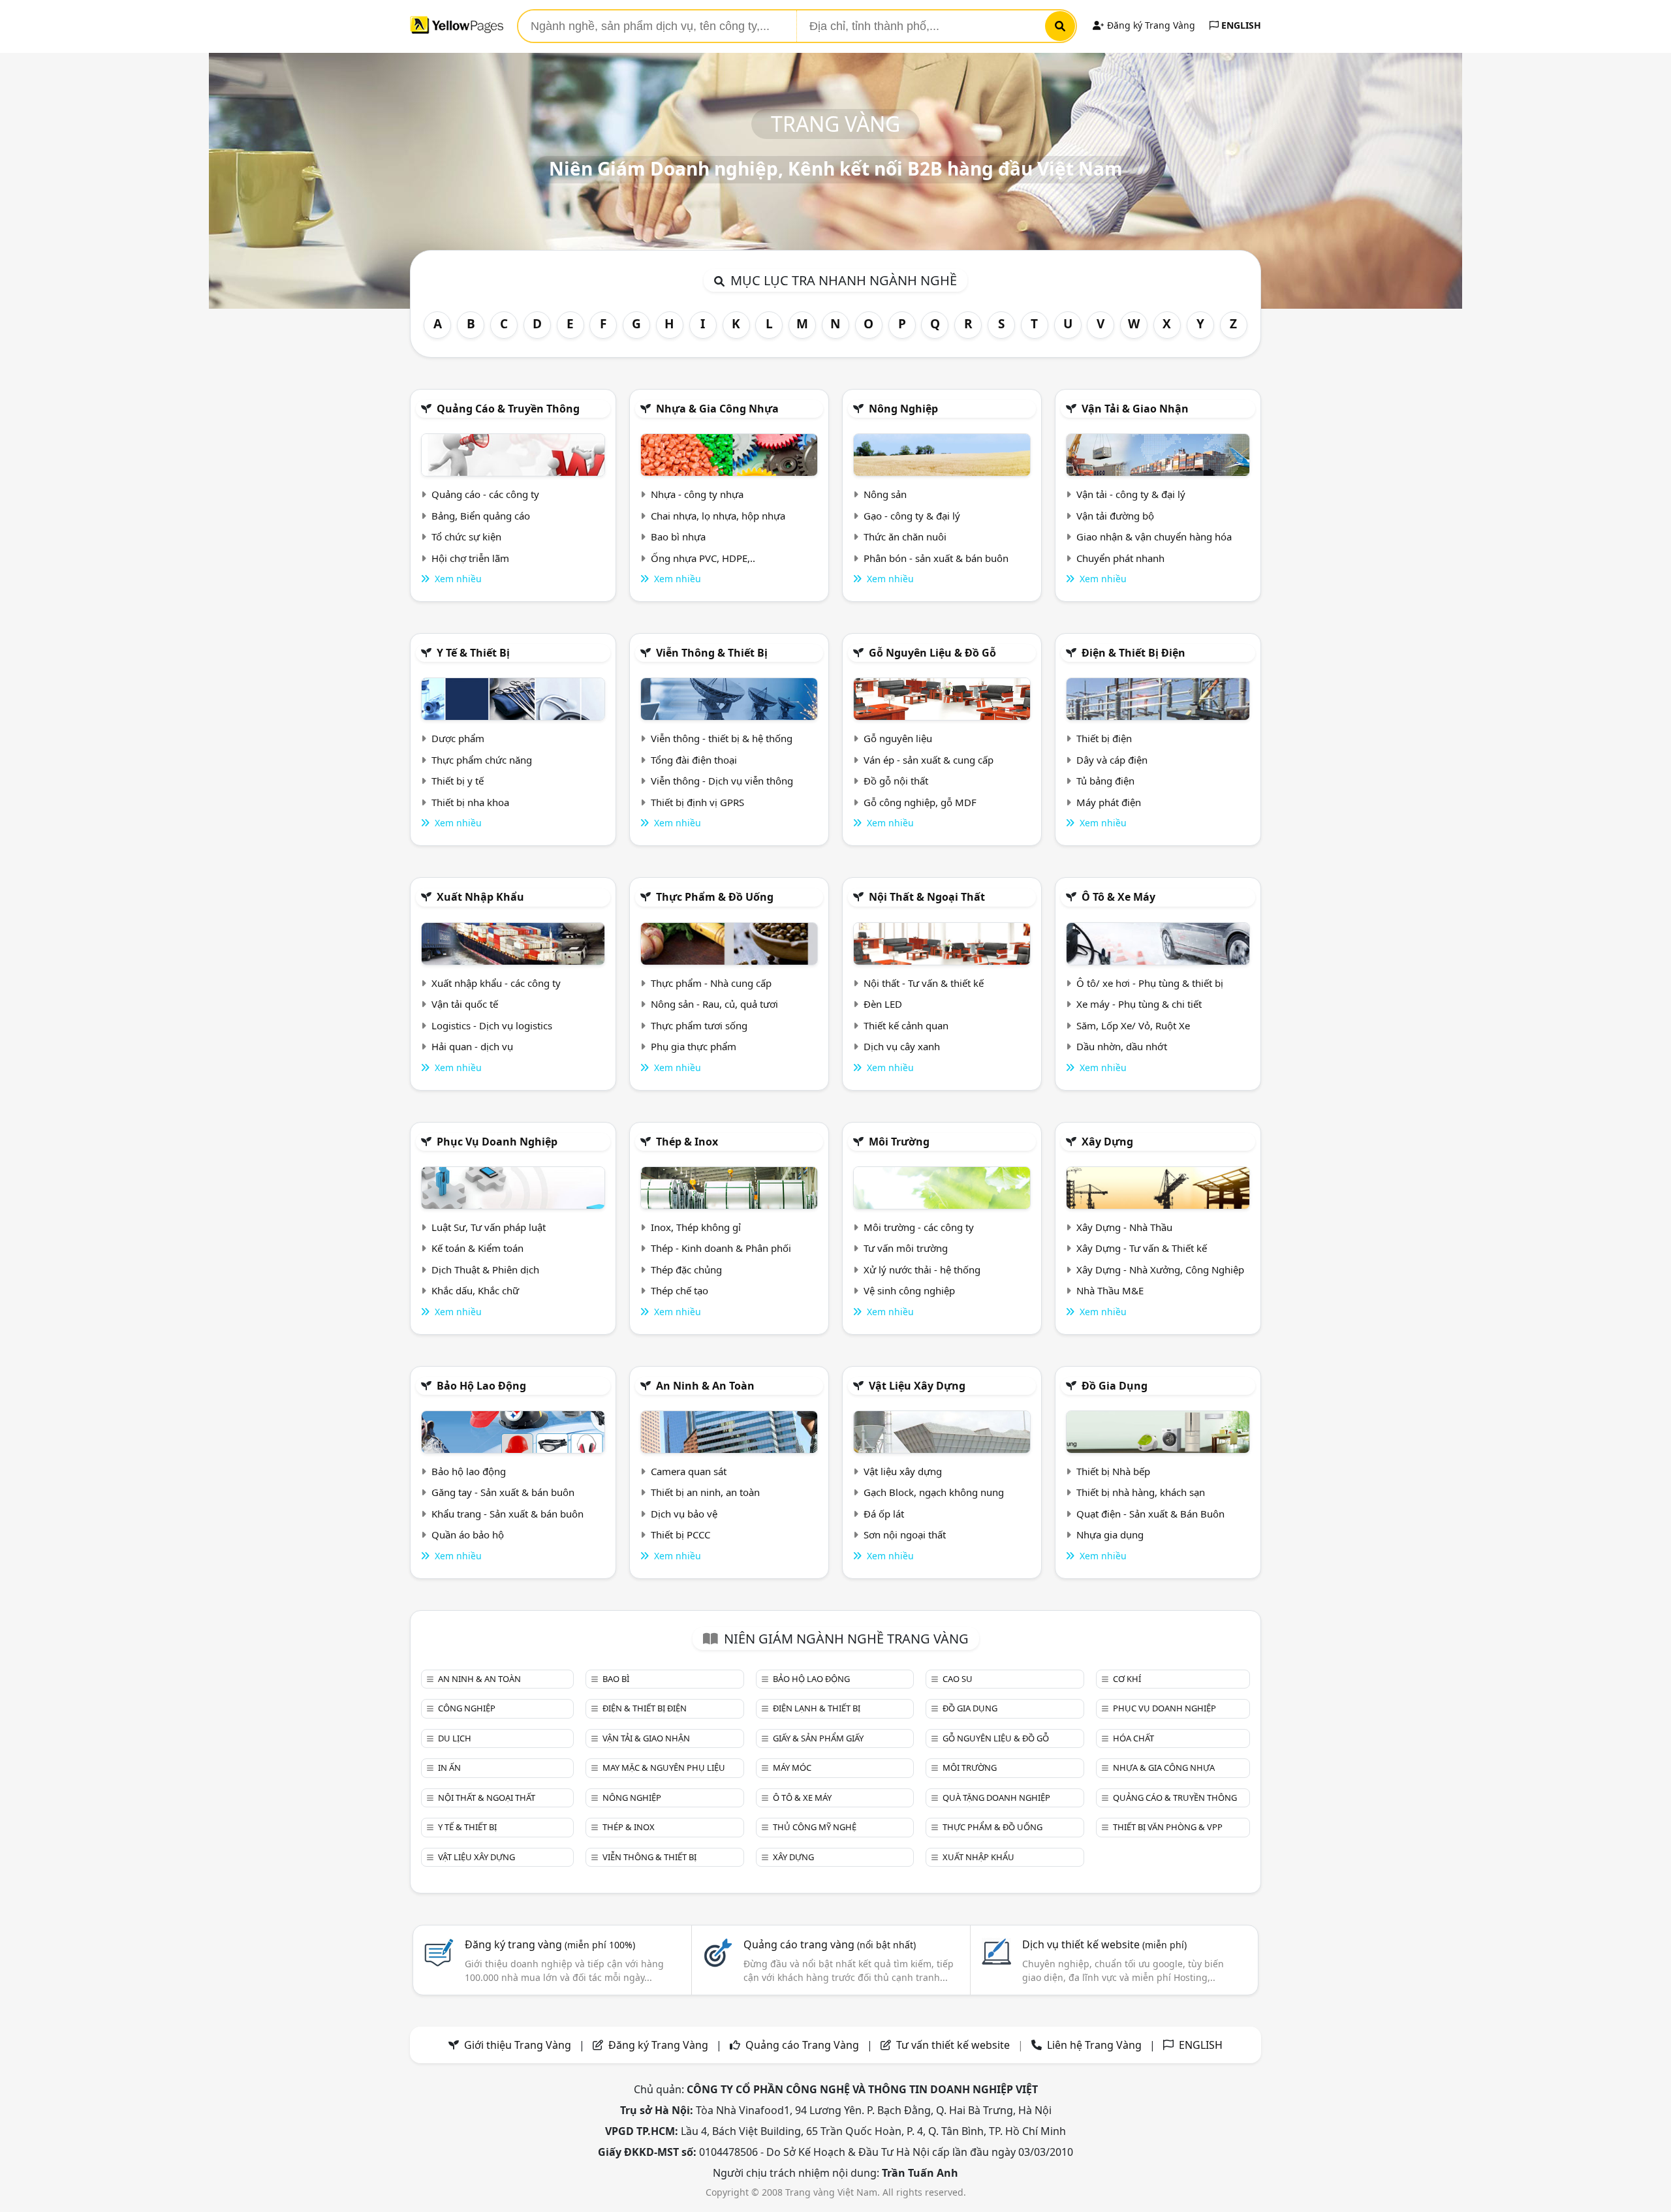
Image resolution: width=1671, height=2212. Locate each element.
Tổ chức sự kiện (466, 537)
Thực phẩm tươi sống (699, 1025)
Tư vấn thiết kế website (954, 2045)
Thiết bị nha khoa (470, 802)
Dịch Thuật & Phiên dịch (485, 1270)
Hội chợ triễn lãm (470, 558)
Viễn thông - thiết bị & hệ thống (722, 738)
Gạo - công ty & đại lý (912, 516)
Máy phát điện (1109, 802)
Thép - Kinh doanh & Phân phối (721, 1248)
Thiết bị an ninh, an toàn (705, 1492)
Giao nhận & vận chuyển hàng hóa (1154, 537)
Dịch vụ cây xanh (902, 1046)
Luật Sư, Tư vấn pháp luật (489, 1227)
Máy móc (792, 1768)
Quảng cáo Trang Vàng (802, 2045)
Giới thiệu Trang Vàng (518, 2045)
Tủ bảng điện (1105, 781)
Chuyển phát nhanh (1120, 558)
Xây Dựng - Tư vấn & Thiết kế (1142, 1248)
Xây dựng (1107, 1142)
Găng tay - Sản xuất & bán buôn (503, 1492)
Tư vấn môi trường (906, 1248)
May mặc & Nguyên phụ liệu (664, 1768)
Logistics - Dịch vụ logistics (492, 1025)
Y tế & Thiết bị (473, 653)
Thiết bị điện (1104, 738)
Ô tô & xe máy (1118, 897)
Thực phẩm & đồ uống (715, 897)
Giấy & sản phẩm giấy (818, 1738)
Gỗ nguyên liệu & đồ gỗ (932, 653)
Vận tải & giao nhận (1135, 409)
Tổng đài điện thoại (694, 760)
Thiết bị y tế (458, 781)
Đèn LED (883, 1004)
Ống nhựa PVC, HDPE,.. (703, 558)
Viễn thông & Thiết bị (712, 653)
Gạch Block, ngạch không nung (934, 1492)
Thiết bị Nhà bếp (1113, 1471)
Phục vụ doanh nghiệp (497, 1142)
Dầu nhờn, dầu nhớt (1122, 1046)
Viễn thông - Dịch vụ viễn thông (722, 781)
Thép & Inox (687, 1142)
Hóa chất (1133, 1738)
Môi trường (899, 1142)
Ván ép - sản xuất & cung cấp (929, 760)
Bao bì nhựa (678, 537)
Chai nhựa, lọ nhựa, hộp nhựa (718, 516)
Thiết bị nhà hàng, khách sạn (1141, 1492)
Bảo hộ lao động (481, 1386)
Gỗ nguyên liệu (898, 738)
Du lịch (455, 1738)
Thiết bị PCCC (680, 1534)
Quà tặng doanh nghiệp (996, 1798)
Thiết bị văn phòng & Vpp (1168, 1827)
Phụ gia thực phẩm (694, 1046)
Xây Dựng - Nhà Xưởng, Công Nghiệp (1160, 1270)
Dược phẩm (458, 738)
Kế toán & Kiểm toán (477, 1248)
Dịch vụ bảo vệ (684, 1514)
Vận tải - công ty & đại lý (1131, 494)
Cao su (958, 1679)
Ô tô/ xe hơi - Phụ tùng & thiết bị (1150, 983)
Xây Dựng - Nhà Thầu (1124, 1227)
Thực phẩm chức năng (482, 760)
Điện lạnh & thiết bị (817, 1708)
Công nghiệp (467, 1708)
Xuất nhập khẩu (480, 897)
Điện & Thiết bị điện (1133, 653)
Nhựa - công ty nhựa (697, 494)
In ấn (449, 1768)
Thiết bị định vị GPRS (697, 802)
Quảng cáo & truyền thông (508, 409)
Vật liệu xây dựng (917, 1386)
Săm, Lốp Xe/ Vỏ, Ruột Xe (1133, 1025)
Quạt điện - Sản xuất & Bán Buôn (1150, 1514)
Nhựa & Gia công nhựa (717, 409)
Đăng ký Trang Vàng (1150, 25)
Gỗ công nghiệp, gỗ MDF (920, 802)
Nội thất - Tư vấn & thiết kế (924, 983)
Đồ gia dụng (1115, 1386)
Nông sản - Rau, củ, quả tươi (714, 1004)
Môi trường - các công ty (919, 1227)
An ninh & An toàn (705, 1386)
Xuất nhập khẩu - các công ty (496, 983)
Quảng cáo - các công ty (485, 494)
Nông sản (885, 494)
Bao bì (616, 1679)
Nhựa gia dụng (1110, 1534)
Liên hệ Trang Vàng (1094, 2045)
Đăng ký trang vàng (550, 1944)
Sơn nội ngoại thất (905, 1534)
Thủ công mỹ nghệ (815, 1827)
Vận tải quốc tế (465, 1004)
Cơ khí (1127, 1679)
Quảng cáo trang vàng (830, 1944)
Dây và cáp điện (1112, 760)
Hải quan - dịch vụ (472, 1046)
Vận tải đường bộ (1115, 516)
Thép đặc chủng (686, 1270)
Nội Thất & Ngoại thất (927, 897)
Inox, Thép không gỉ (696, 1227)
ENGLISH (1240, 25)
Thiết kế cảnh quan (906, 1025)
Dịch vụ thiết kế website (1104, 1944)
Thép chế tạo (679, 1290)
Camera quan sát (689, 1471)
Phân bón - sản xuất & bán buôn (936, 558)
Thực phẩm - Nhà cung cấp (711, 983)
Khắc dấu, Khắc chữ (475, 1290)
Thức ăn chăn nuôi (905, 537)
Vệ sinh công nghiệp (909, 1290)
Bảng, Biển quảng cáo (481, 516)
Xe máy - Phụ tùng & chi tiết (1139, 1004)
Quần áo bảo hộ (468, 1534)
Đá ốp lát (884, 1514)
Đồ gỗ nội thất (896, 781)
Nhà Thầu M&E (1110, 1290)
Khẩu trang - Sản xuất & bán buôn (508, 1514)
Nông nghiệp (903, 409)
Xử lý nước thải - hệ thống (922, 1270)
